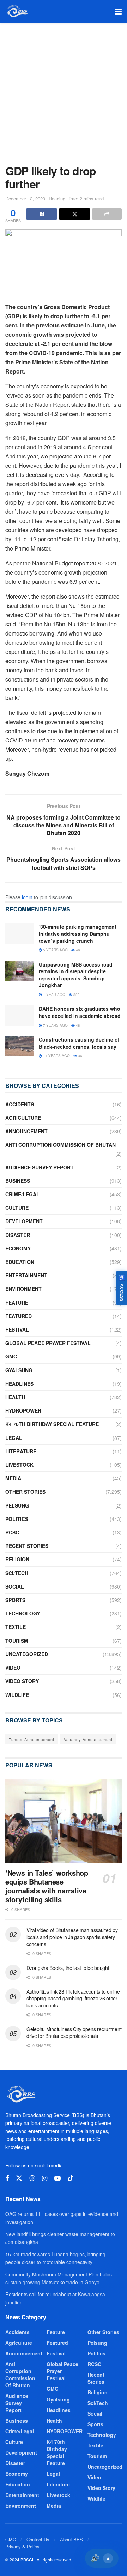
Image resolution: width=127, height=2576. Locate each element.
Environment (23, 1289)
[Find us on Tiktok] (71, 2178)
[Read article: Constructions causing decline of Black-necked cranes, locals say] (19, 1046)
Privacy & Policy (22, 2546)
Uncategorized (27, 1654)
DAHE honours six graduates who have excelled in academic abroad (80, 1012)
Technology (23, 1613)
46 (77, 950)
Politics (17, 1519)
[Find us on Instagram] (45, 2178)
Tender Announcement (32, 1739)
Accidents (20, 1104)
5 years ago (55, 950)
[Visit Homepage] (17, 11)
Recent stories (27, 1546)
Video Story (22, 1681)
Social (15, 1586)
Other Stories (25, 1492)
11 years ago (56, 1056)
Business (18, 1181)
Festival (17, 1329)
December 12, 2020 (25, 198)
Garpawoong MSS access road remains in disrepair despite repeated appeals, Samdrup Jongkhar (76, 975)
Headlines (19, 1384)
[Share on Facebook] (42, 214)
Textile (16, 1627)
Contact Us (38, 2539)
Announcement (26, 1131)
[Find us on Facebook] (7, 2178)
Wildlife (17, 1695)
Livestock (19, 1465)
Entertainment (26, 1275)
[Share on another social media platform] (107, 214)
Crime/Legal (22, 1194)
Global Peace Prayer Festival (48, 1343)
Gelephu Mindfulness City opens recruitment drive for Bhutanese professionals (74, 2033)
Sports (15, 1600)
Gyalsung (19, 1370)
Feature (17, 1303)
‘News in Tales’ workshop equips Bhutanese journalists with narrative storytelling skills (47, 1886)
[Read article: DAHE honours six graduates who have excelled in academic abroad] (19, 1016)
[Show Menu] (118, 11)
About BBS (71, 2539)
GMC (11, 1356)
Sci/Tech (17, 1573)
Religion (17, 1559)
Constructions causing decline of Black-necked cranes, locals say (79, 1043)
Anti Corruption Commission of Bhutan (61, 1145)
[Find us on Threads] (32, 2178)
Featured (19, 1316)
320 (76, 995)
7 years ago (55, 1025)
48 (77, 1025)
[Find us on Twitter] (19, 2178)
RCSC (12, 1532)
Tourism (17, 1641)
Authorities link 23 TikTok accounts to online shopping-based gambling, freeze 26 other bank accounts (73, 1998)
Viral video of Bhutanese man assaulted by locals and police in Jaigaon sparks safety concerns (72, 1937)
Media (13, 1478)
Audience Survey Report (40, 1167)
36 (80, 1056)
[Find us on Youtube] (58, 2178)
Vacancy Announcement (88, 1739)
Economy (18, 1248)
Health (15, 1397)
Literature (21, 1451)
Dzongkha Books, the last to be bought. (68, 1968)
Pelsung (17, 1505)
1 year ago (54, 995)
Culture (17, 1208)
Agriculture (23, 1118)
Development (24, 1221)
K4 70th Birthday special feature (52, 1424)
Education (20, 1262)
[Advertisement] (64, 90)
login (27, 897)
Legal (14, 1438)
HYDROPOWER (23, 1410)
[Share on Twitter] (74, 214)
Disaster (18, 1235)
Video (13, 1668)
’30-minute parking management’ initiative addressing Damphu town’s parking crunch (78, 933)
